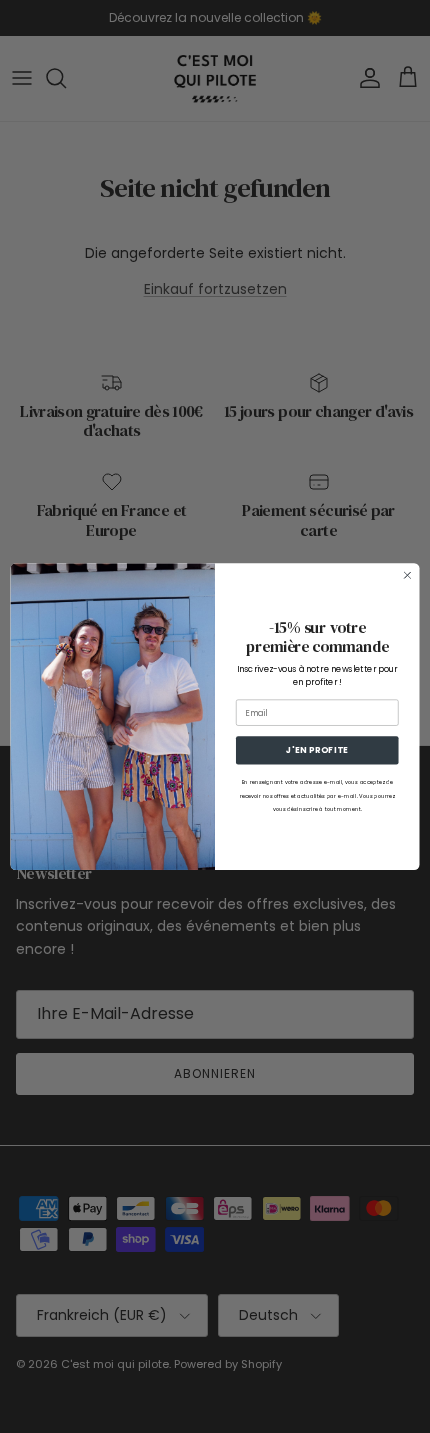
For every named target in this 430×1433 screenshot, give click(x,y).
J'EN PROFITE (317, 750)
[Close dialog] (408, 575)
